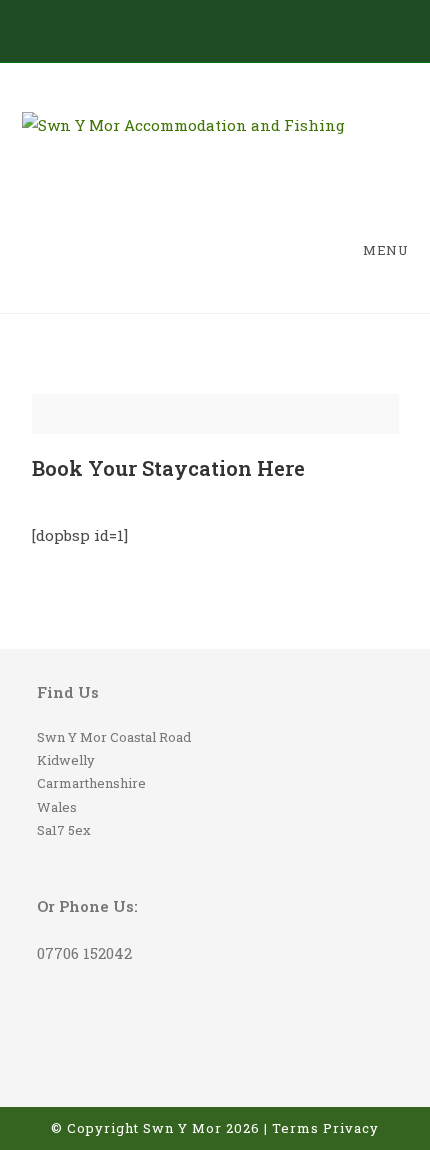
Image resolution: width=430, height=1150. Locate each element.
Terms (295, 1128)
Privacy (351, 1128)
